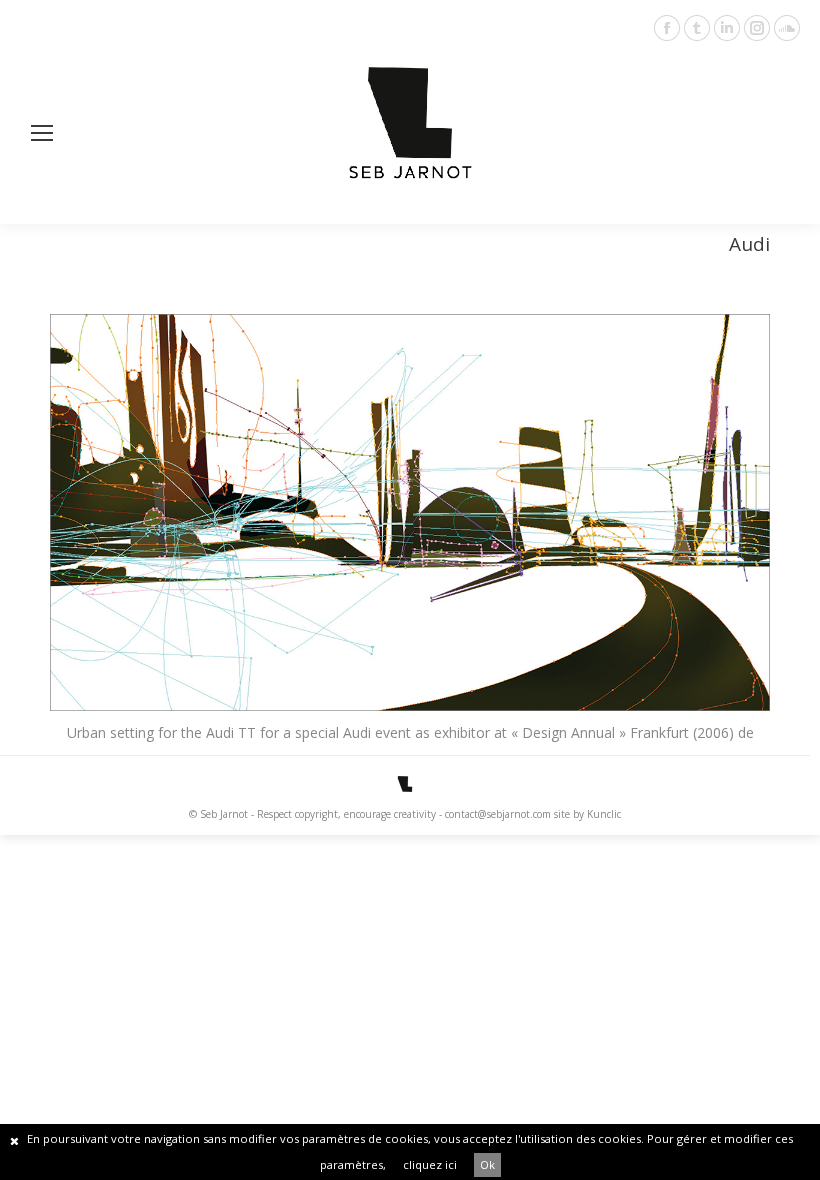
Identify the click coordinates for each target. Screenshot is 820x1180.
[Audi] (410, 512)
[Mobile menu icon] (42, 133)
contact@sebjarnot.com (498, 814)
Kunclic (604, 814)
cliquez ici (430, 1164)
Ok (487, 1164)
